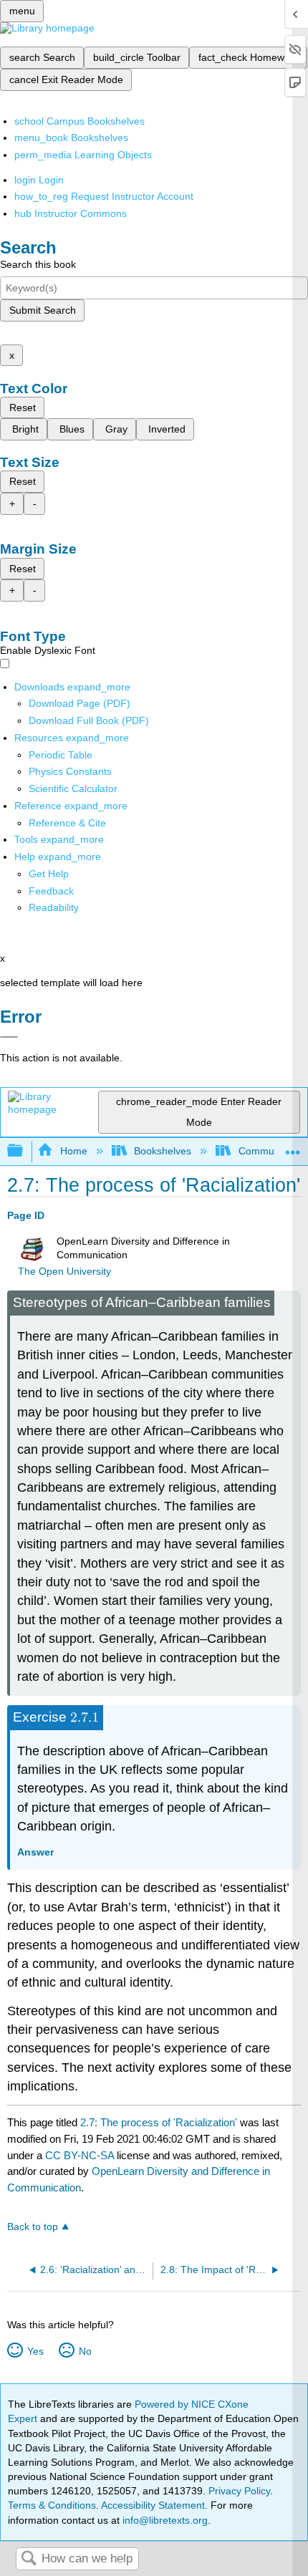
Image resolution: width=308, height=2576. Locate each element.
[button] (51, 891)
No (85, 2351)
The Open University (64, 1272)
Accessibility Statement (153, 2505)
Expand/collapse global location (293, 1147)
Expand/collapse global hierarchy (24, 1151)
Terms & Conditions (52, 2505)
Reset (23, 407)
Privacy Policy (239, 2491)
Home (73, 1151)
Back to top (33, 2227)
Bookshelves (163, 1151)
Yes (35, 2351)
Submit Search (43, 310)
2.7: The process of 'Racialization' (159, 2122)
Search (29, 2559)
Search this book (38, 264)
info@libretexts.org (164, 2520)
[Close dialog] (9, 1037)
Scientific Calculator (73, 788)
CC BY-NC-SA (81, 2155)
